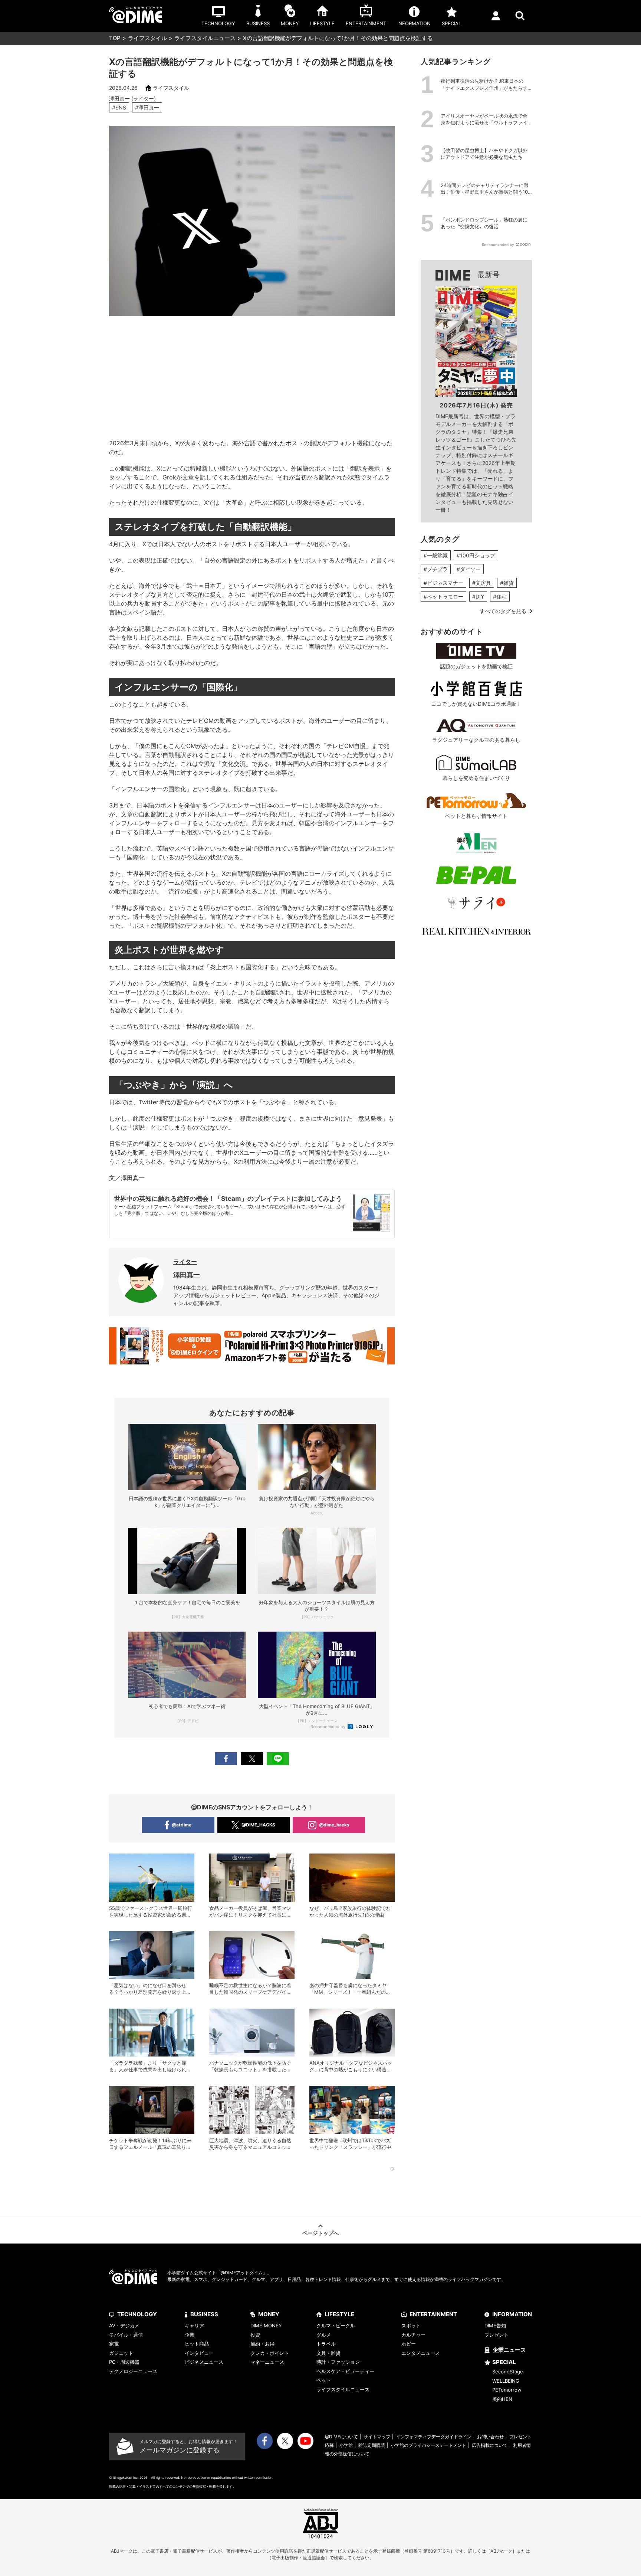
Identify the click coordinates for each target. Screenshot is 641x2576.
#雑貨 (507, 583)
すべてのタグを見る (503, 611)
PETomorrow (507, 2390)
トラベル (326, 2344)
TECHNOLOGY (137, 2314)
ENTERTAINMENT (433, 2314)
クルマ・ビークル (336, 2326)
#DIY (478, 597)
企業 (190, 2335)
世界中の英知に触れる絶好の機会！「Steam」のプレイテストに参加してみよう (228, 1199)
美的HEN (502, 2399)
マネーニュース (267, 2362)
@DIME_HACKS (258, 1825)
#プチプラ (436, 569)
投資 (255, 2335)
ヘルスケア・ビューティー (345, 2371)
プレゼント (497, 2335)
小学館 (346, 2445)
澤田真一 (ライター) (132, 99)
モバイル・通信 (126, 2335)
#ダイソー (469, 569)
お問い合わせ (490, 2437)
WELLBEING (506, 2381)
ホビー (409, 2344)
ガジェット (121, 2353)
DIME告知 (495, 2326)
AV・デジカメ (124, 2326)
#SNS (119, 107)
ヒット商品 (197, 2344)
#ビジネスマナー (443, 583)
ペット (324, 2380)
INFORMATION (512, 2314)
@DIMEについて (341, 2437)
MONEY (269, 2314)
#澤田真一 (147, 107)
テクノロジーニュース (133, 2371)
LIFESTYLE (339, 2314)
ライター (185, 1262)
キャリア (194, 2326)
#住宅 (500, 597)
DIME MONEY (266, 2326)
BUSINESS (204, 2314)
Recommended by (328, 1727)
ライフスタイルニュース (205, 38)
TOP (115, 38)
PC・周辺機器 (124, 2362)
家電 (114, 2344)
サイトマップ (377, 2437)
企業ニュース (509, 2350)
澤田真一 (187, 1275)
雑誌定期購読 (372, 2445)
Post (252, 1759)
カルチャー (413, 2335)
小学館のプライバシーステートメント (428, 2445)
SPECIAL (504, 2362)
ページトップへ (320, 2233)
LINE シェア (278, 1759)
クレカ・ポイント (270, 2353)
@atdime (182, 1825)
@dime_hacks (334, 1825)
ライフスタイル (147, 38)
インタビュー (199, 2353)
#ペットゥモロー (443, 597)
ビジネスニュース (204, 2362)
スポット (411, 2326)
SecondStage (508, 2372)
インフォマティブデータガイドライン (434, 2437)
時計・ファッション (338, 2362)
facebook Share (226, 1759)
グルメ (324, 2335)
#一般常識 (436, 555)
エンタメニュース (421, 2353)
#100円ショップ (476, 555)
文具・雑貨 (328, 2353)
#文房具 (482, 583)
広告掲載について (490, 2445)
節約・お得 (262, 2344)
